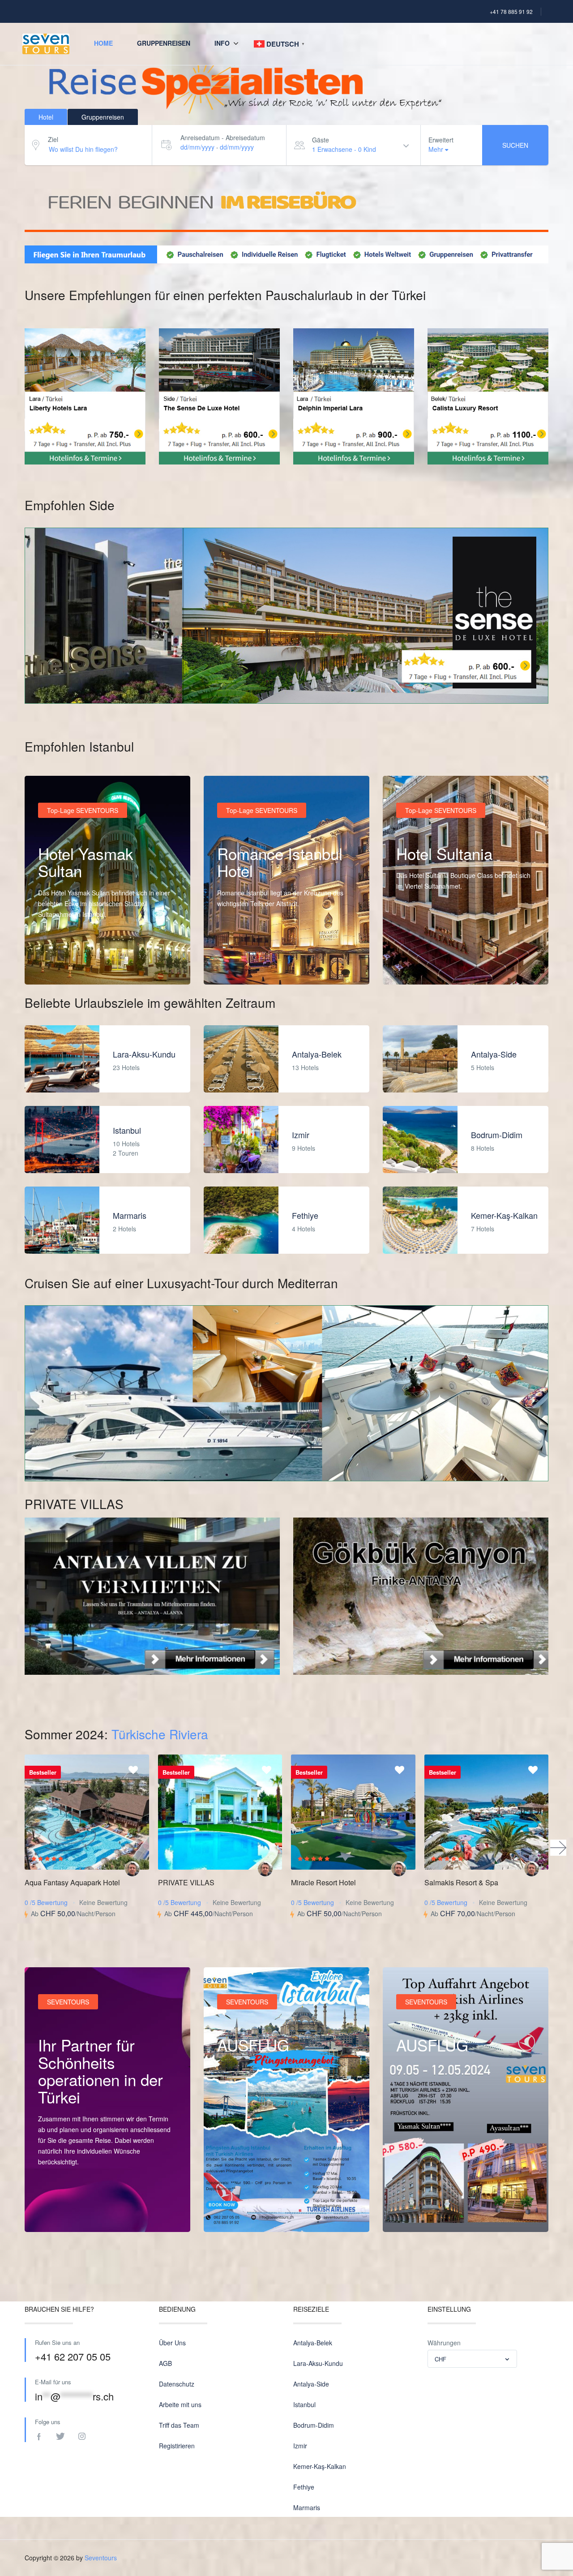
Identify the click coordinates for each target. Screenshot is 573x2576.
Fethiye (305, 1215)
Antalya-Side (494, 1054)
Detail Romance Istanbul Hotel (269, 966)
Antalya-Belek (317, 1054)
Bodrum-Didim (497, 1135)
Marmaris (130, 1215)
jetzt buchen (244, 2214)
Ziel (53, 139)
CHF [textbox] (440, 2359)
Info (222, 43)
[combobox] (472, 2359)
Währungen (444, 2343)
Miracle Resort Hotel (323, 1882)
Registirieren (177, 2446)
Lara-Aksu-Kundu (144, 1054)
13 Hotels (305, 1067)
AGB (165, 2363)
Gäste (321, 140)
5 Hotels (483, 1067)
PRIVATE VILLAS (186, 1882)
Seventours (101, 2558)
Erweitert (441, 140)
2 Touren (126, 1153)
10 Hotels (126, 1144)
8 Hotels (483, 1148)
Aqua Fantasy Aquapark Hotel (72, 1882)
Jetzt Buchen (424, 2214)
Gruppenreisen (164, 43)
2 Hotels (124, 1229)
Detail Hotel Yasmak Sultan (86, 966)
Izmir (301, 1135)
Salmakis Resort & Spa (461, 1882)
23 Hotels (126, 1067)
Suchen (515, 145)
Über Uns (172, 2343)
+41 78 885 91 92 (511, 11)
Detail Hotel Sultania (434, 966)
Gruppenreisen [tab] (103, 117)
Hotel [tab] (46, 117)
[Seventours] (132, 1869)
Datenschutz (177, 2384)
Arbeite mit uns (180, 2404)
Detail (56, 2214)
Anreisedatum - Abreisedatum (223, 138)
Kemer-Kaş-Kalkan (504, 1215)
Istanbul (127, 1130)
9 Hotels (304, 1148)
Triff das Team (179, 2425)
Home (103, 43)
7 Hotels (483, 1229)
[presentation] (558, 1848)
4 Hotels (304, 1229)
